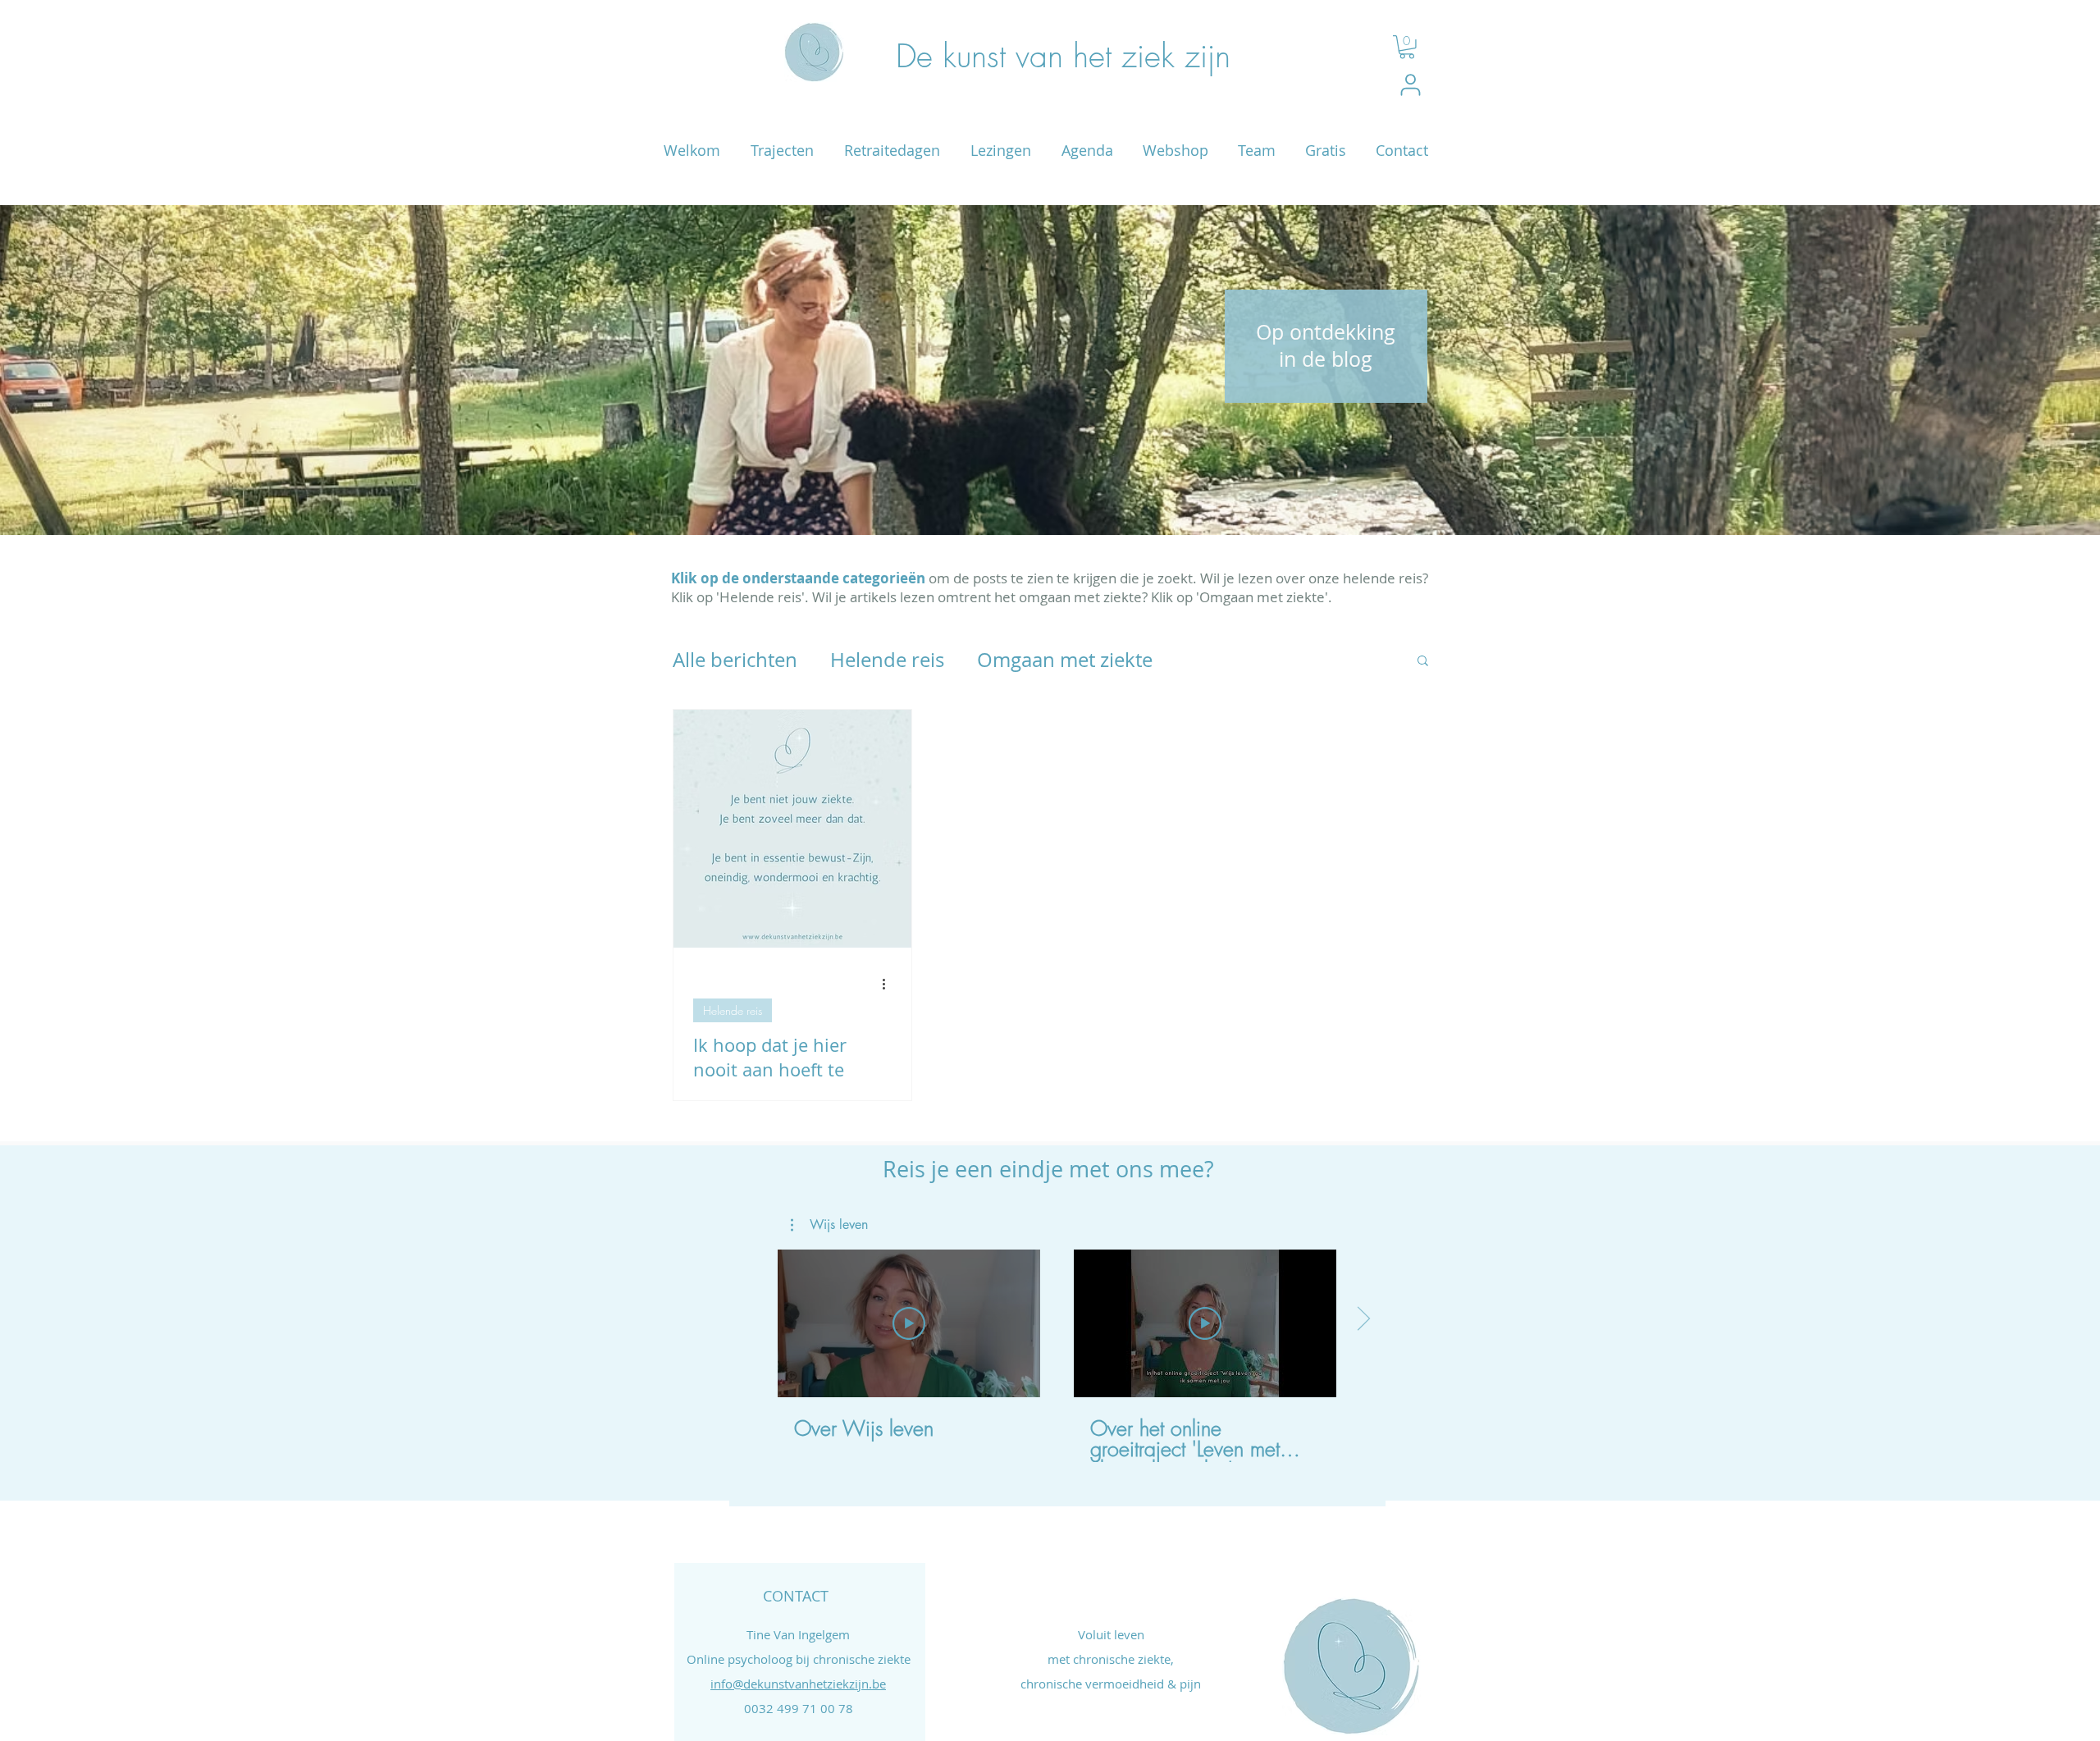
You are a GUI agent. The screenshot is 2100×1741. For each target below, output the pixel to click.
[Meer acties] (889, 985)
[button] (1407, 47)
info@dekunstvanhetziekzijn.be (798, 1684)
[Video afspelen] (909, 1323)
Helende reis (887, 660)
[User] (1411, 85)
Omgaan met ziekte (1065, 660)
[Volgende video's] (1363, 1320)
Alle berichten (735, 660)
